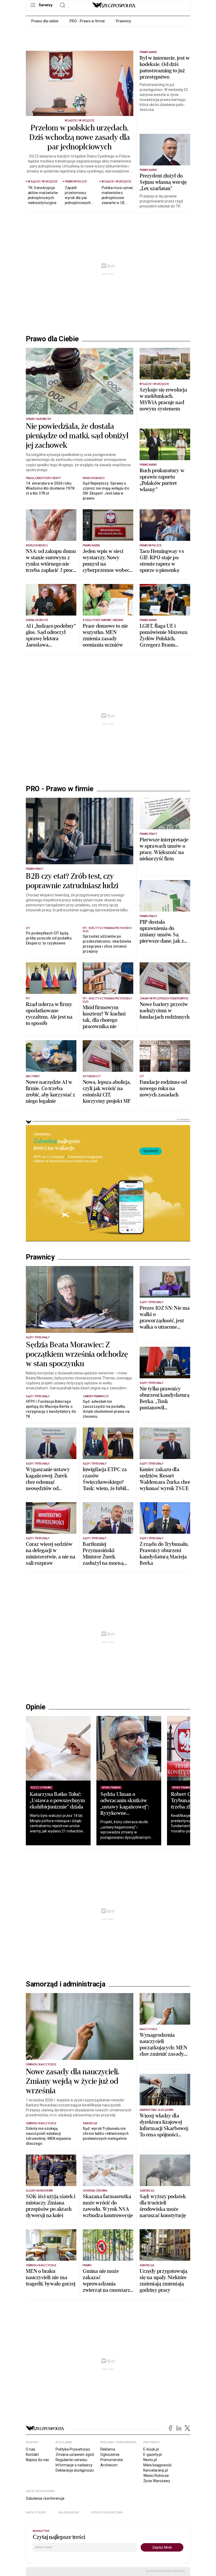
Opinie (36, 1707)
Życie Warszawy (157, 2481)
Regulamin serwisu (71, 2460)
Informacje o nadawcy (74, 2465)
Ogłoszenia (110, 2455)
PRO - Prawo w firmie (87, 21)
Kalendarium (69, 2513)
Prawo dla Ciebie (52, 339)
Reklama (108, 2449)
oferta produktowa (107, 2513)
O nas (31, 2449)
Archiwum (109, 2465)
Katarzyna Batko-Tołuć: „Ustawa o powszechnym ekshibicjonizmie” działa (57, 1800)
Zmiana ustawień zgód (75, 2455)
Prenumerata (112, 2460)
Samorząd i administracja (66, 1984)
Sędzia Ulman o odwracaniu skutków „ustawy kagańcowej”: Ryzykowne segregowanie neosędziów (125, 1810)
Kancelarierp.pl (156, 2470)
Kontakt (32, 2455)
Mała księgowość (158, 2465)
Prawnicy (124, 21)
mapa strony (36, 2513)
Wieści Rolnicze (156, 2476)
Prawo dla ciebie (45, 21)
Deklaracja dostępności (75, 2470)
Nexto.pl (150, 2460)
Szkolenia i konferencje (45, 2498)
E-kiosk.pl (151, 2449)
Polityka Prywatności (73, 2449)
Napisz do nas (37, 2460)
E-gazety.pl (153, 2455)
